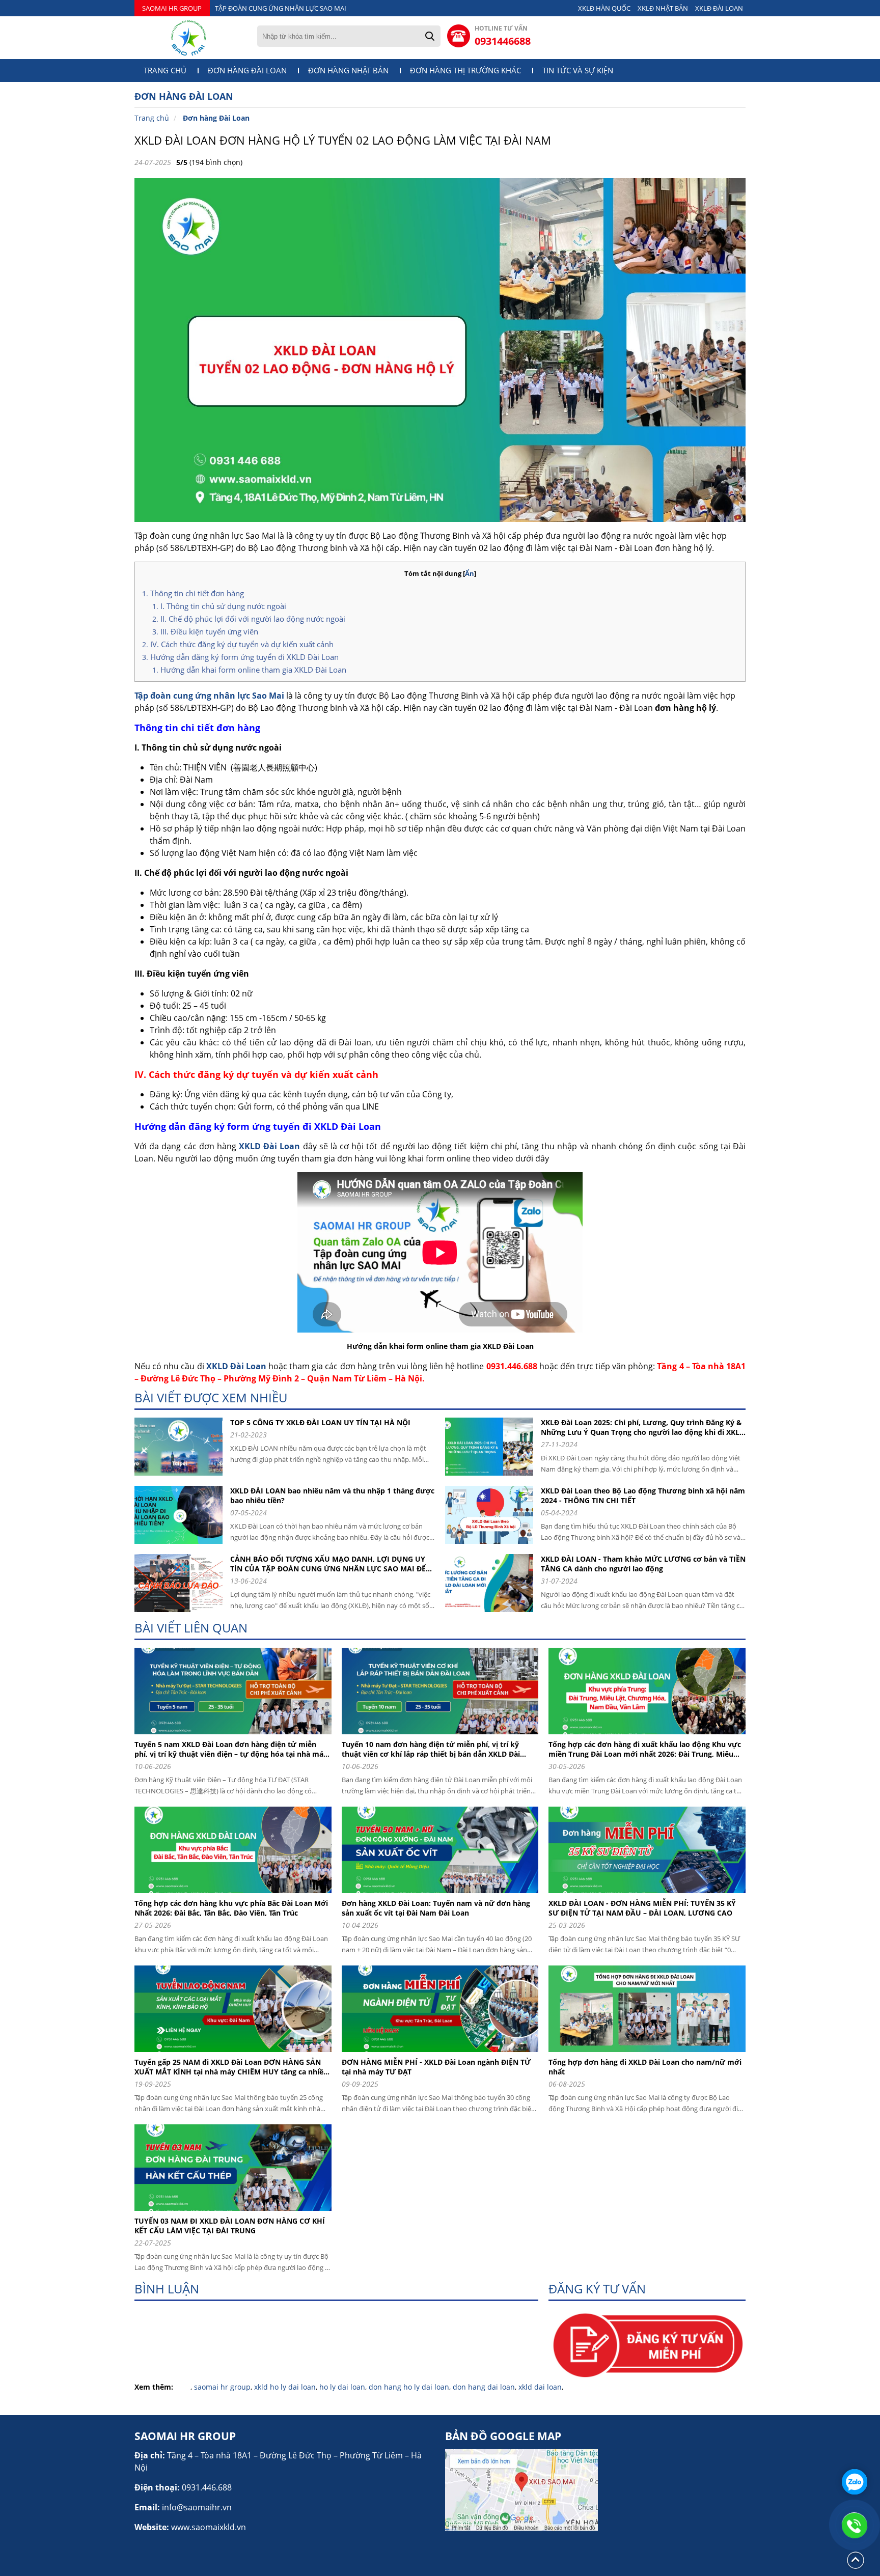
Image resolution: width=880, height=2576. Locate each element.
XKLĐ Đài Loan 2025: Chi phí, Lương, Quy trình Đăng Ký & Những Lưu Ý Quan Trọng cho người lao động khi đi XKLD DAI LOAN (643, 1427)
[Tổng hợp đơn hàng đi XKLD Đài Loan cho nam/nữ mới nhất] (651, 2054)
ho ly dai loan (342, 2387)
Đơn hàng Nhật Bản (348, 71)
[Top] (856, 2568)
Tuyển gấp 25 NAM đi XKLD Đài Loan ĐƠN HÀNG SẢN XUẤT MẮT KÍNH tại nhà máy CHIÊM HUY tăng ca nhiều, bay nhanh (232, 2067)
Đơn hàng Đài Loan (247, 71)
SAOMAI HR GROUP (172, 8)
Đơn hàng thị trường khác (465, 71)
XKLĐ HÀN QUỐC (604, 8)
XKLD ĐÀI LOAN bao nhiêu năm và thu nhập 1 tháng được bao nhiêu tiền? (332, 1495)
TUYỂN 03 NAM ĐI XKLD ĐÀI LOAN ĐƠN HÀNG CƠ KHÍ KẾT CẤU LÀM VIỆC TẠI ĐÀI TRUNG (230, 2226)
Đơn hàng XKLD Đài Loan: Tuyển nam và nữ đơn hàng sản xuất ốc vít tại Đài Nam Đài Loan (436, 1908)
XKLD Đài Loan (269, 1146)
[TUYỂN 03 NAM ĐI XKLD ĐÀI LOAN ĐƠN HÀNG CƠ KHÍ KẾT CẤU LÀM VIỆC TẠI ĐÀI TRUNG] (237, 2213)
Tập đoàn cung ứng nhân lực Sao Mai (209, 696)
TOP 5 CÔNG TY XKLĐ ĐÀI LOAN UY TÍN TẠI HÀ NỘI (320, 1422)
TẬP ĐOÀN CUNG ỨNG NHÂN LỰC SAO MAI (281, 8)
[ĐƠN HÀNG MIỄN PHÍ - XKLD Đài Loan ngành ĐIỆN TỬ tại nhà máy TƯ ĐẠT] (444, 2054)
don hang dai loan (484, 2387)
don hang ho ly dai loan (409, 2387)
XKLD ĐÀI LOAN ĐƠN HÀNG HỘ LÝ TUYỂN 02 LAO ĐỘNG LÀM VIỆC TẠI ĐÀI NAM (343, 140)
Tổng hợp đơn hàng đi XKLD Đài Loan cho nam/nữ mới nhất (645, 2067)
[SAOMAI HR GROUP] (188, 38)
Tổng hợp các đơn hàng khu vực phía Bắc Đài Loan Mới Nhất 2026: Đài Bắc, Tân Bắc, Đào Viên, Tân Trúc (231, 1908)
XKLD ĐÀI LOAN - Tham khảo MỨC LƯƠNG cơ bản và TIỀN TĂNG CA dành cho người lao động (643, 1564)
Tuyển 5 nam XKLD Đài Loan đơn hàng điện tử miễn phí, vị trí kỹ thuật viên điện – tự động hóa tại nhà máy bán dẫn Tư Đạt (231, 1749)
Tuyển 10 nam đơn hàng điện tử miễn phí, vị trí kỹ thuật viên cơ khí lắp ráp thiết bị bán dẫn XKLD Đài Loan (431, 1749)
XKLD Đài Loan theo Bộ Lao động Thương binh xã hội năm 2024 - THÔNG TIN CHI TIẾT (643, 1495)
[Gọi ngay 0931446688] (855, 2525)
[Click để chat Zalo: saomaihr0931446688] (855, 2482)
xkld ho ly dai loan (285, 2387)
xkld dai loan (540, 2387)
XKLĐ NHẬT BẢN (663, 8)
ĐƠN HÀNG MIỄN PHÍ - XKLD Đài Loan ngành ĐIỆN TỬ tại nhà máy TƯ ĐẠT (436, 2067)
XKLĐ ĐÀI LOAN (719, 8)
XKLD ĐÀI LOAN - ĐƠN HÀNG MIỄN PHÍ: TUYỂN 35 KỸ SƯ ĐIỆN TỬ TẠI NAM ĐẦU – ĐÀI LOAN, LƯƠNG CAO (642, 1908)
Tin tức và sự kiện (578, 71)
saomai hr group (222, 2387)
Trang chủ (165, 71)
